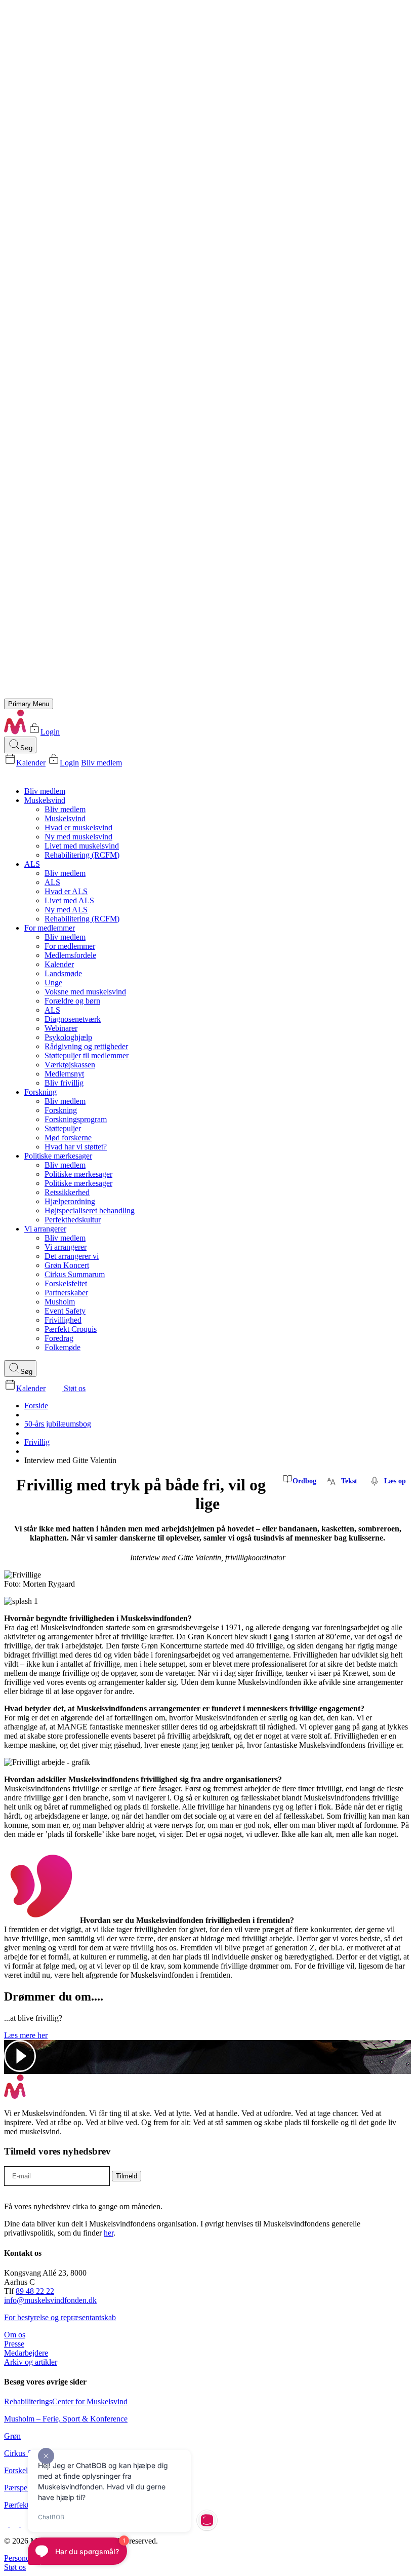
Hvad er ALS (66, 891)
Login (50, 732)
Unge (53, 983)
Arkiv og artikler (31, 2362)
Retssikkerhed (67, 1192)
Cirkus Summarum (75, 1274)
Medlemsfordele (70, 955)
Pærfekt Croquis (71, 1329)
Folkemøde (63, 1347)
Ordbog (304, 1481)
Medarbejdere (26, 2353)
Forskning (40, 1092)
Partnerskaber (66, 1293)
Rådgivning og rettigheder (86, 1046)
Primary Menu (29, 704)
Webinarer (61, 1028)
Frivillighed (63, 1320)
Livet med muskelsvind (82, 846)
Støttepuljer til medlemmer (87, 1055)
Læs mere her (26, 2035)
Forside (36, 1406)
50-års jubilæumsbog (58, 1424)
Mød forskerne (68, 1138)
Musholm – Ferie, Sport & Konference (66, 2419)
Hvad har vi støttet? (76, 1147)
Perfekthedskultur (73, 1220)
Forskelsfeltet (66, 1283)
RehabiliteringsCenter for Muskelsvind (66, 2401)
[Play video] (20, 2069)
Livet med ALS (69, 900)
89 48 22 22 (35, 2291)
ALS (32, 864)
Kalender (31, 763)
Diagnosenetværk (73, 1019)
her (109, 2233)
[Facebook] (7, 2524)
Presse (14, 2344)
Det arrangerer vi (72, 1256)
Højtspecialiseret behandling (90, 1210)
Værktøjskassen (70, 1065)
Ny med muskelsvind (78, 837)
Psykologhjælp (68, 1037)
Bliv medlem (101, 763)
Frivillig (37, 1442)
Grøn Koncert (67, 1265)
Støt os (74, 1388)
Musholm (60, 1302)
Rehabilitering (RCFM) (82, 855)
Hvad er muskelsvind (78, 828)
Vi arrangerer (45, 1229)
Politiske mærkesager (58, 1156)
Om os (15, 2335)
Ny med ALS (66, 910)
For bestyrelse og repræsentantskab (60, 2317)
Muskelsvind (45, 800)
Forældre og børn (72, 1001)
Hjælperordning (70, 1201)
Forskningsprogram (76, 1119)
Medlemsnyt (64, 1074)
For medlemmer (50, 928)
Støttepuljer (63, 1128)
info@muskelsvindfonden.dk (50, 2300)
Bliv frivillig (64, 1083)
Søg (26, 748)
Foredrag (59, 1338)
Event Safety (65, 1311)
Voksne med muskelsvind (85, 992)
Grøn (12, 2436)
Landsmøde (63, 973)
